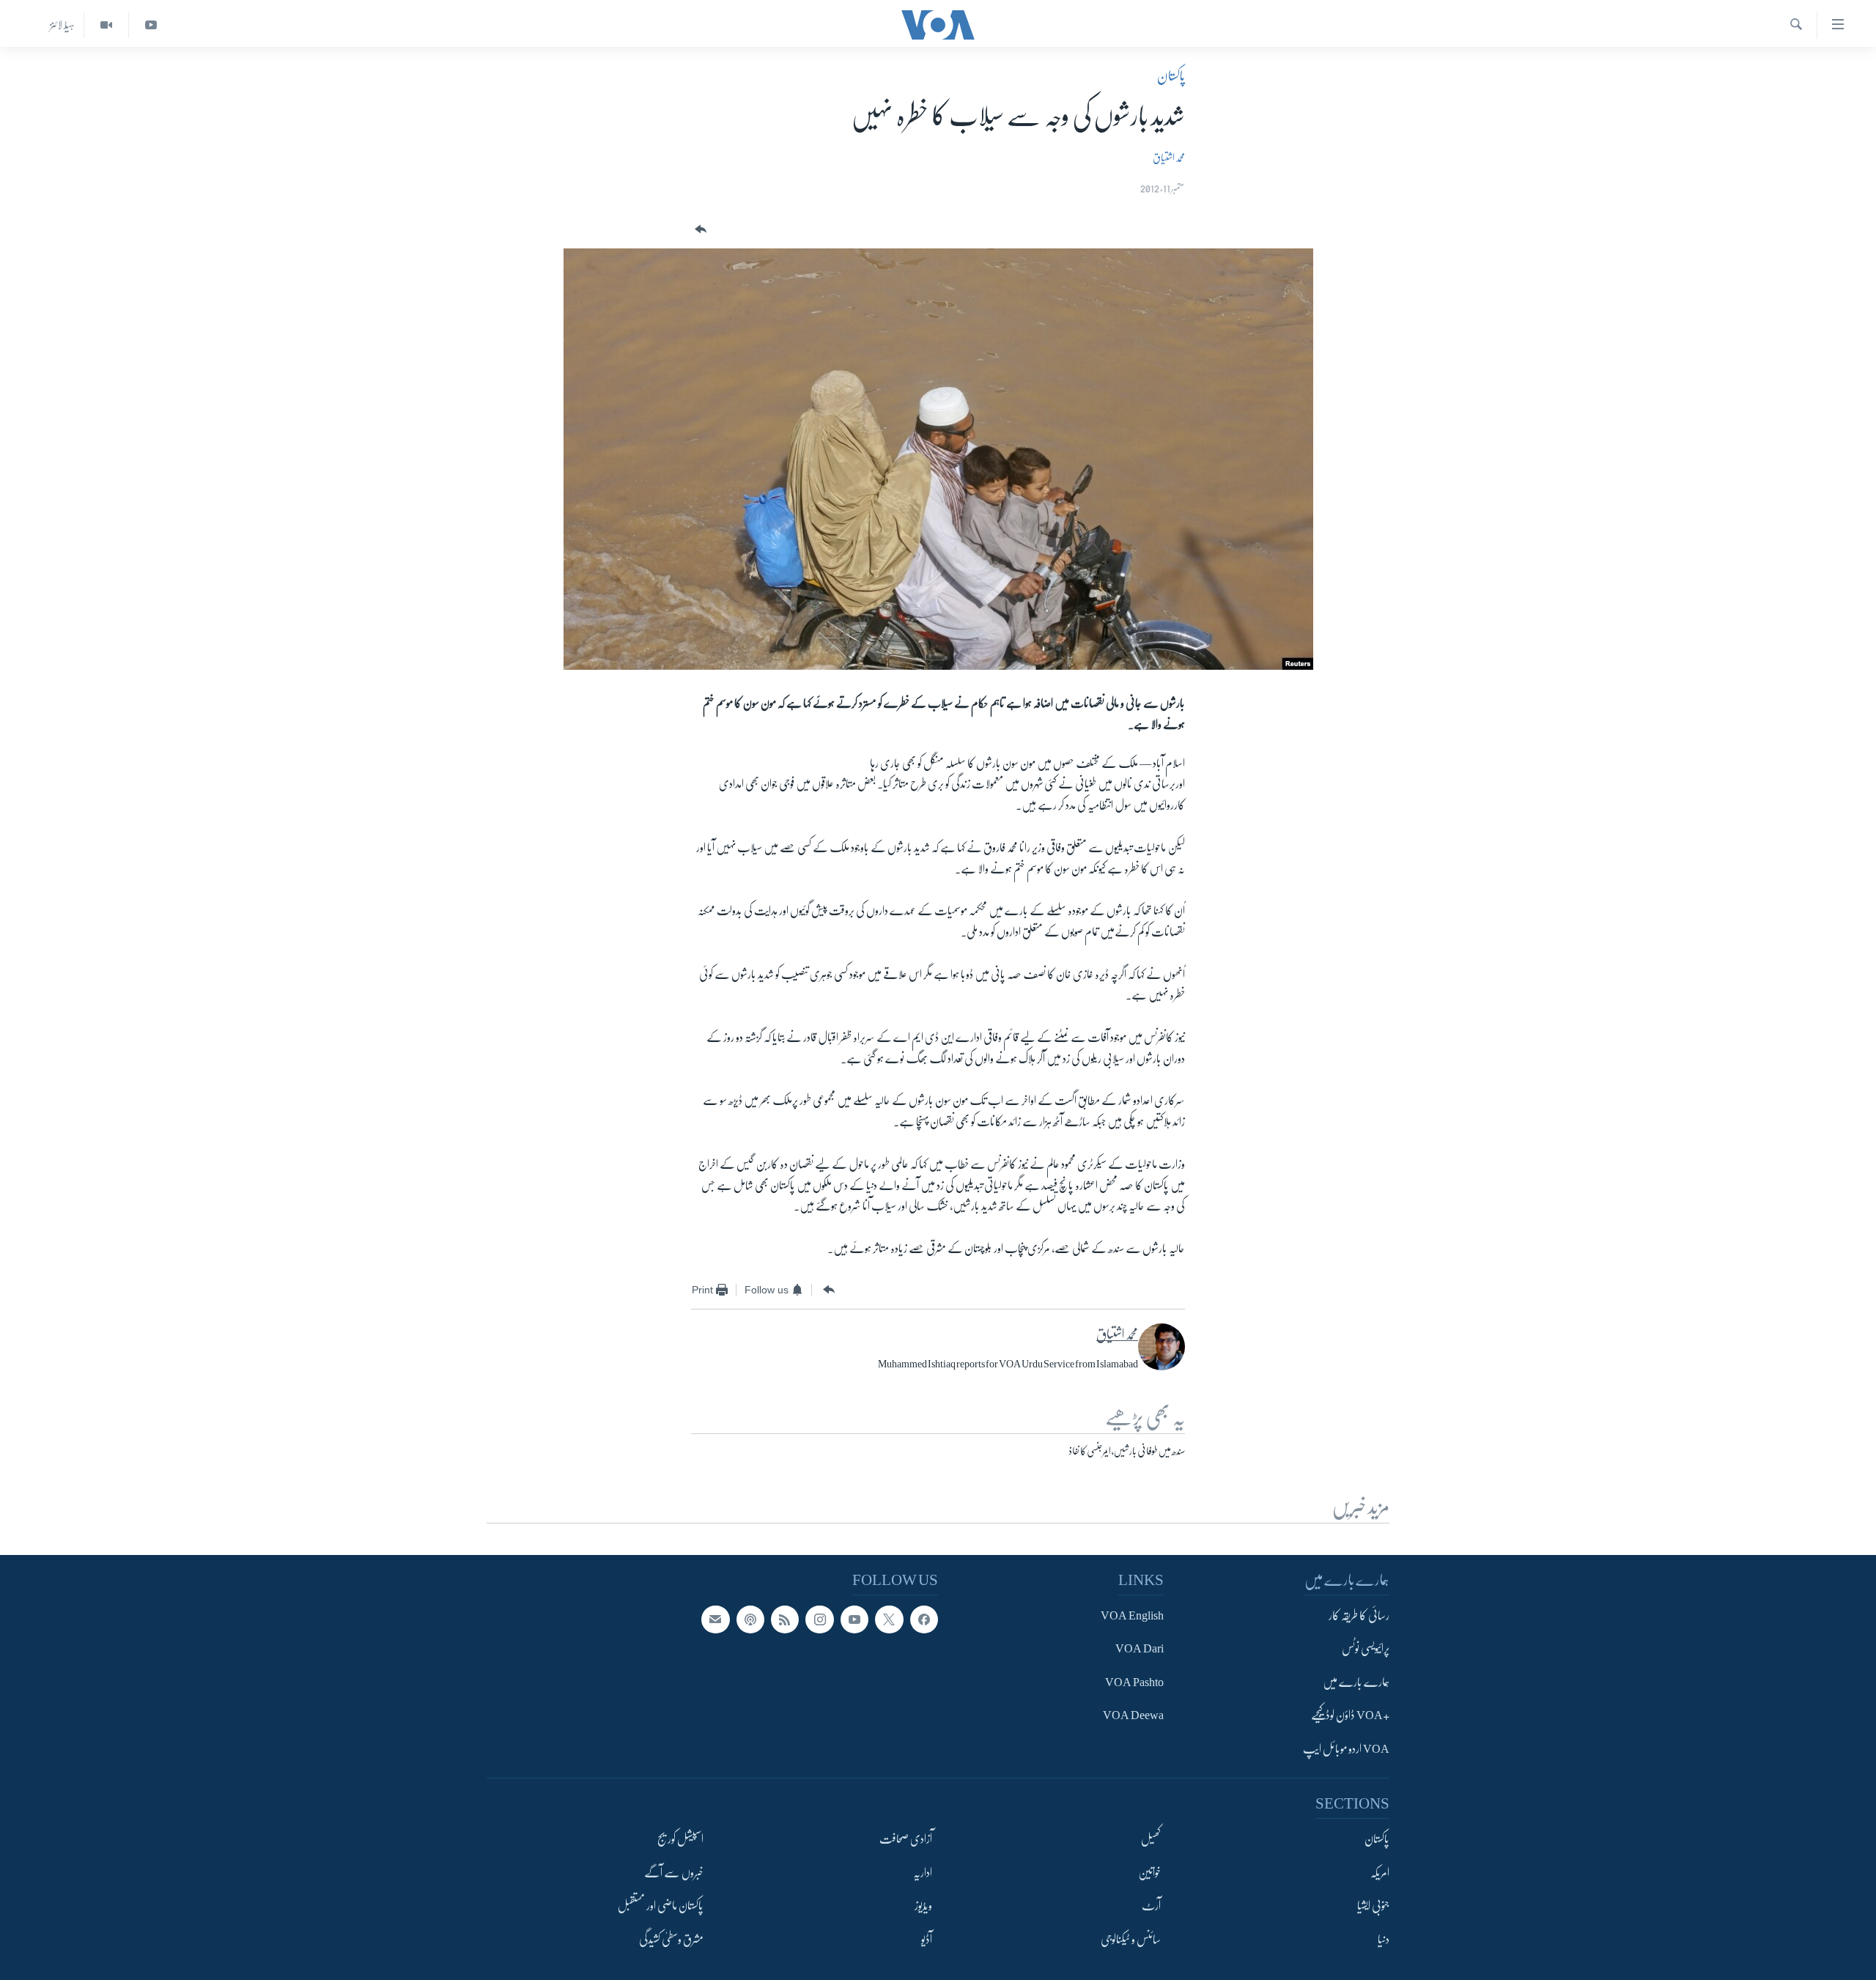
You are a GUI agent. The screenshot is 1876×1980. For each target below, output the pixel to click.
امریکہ (1380, 1872)
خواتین (1149, 1872)
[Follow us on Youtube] (854, 1619)
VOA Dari (1140, 1649)
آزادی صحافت (906, 1839)
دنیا (1384, 1939)
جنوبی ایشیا (1373, 1906)
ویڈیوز (923, 1906)
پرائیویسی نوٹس (1366, 1649)
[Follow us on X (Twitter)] (889, 1619)
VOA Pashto (1134, 1682)
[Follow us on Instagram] (819, 1619)
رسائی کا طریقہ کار (1359, 1616)
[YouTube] (151, 25)
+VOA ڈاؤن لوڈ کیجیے (1350, 1715)
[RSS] (785, 1619)
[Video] (106, 25)
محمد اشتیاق (1169, 158)
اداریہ (923, 1872)
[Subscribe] (715, 1619)
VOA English (1132, 1616)
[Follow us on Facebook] (924, 1619)
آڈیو (927, 1939)
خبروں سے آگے (674, 1872)
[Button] (699, 230)
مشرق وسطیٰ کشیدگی (671, 1939)
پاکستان (1171, 76)
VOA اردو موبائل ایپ (1346, 1749)
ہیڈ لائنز (62, 25)
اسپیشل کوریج (680, 1839)
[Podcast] (750, 1619)
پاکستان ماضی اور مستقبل (661, 1906)
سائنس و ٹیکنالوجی (1131, 1939)
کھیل (1151, 1839)
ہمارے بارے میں (1356, 1682)
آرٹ (1151, 1906)
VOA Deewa (1133, 1715)
